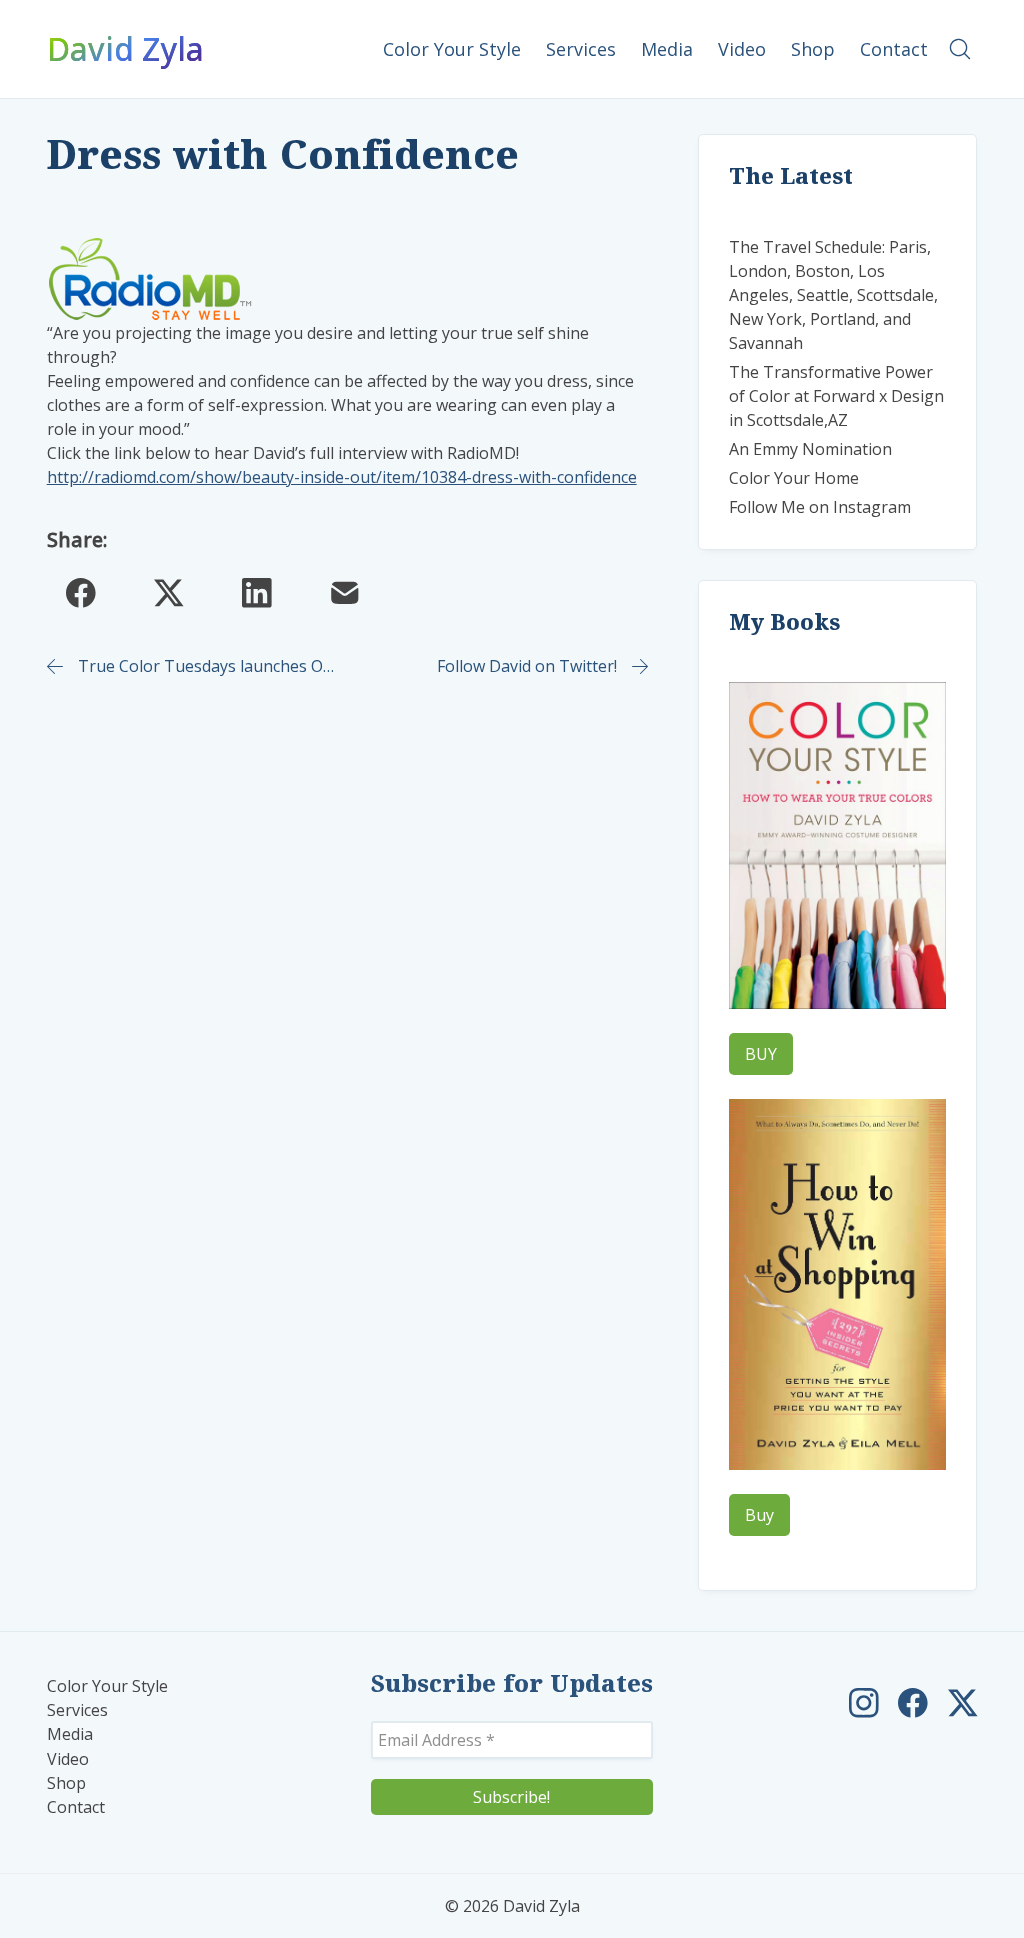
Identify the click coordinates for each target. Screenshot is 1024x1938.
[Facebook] (81, 593)
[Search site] (960, 49)
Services (77, 1710)
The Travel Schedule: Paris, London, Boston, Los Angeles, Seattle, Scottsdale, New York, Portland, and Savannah (833, 295)
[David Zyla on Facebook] (913, 1703)
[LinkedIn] (257, 593)
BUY (761, 1054)
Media (70, 1734)
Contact (76, 1807)
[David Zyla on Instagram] (864, 1703)
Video (68, 1759)
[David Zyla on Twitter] (963, 1703)
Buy (759, 1515)
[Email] (345, 593)
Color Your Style (107, 1686)
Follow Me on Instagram (820, 507)
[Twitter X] (169, 593)
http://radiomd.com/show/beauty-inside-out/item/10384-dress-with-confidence (342, 477)
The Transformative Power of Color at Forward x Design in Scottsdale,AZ (836, 396)
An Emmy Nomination (810, 449)
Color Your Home (794, 478)
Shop (66, 1783)
